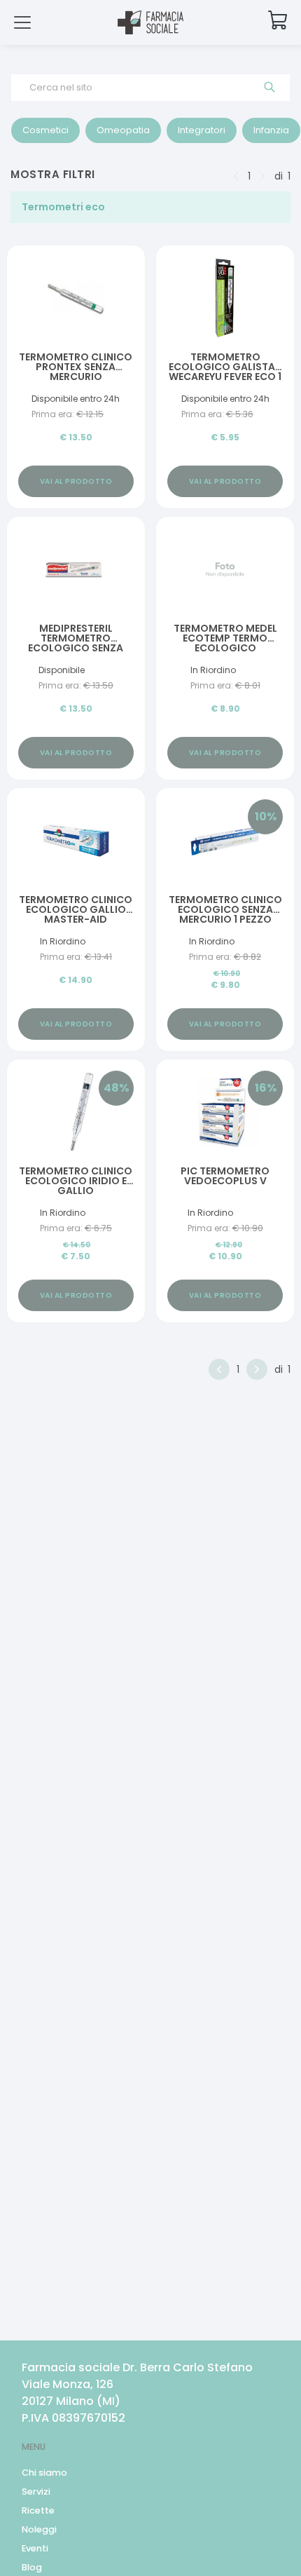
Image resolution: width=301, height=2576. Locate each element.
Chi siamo (44, 2473)
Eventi (35, 2548)
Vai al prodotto (76, 481)
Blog (32, 2567)
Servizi (36, 2492)
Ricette (38, 2510)
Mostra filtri (53, 174)
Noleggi (39, 2529)
